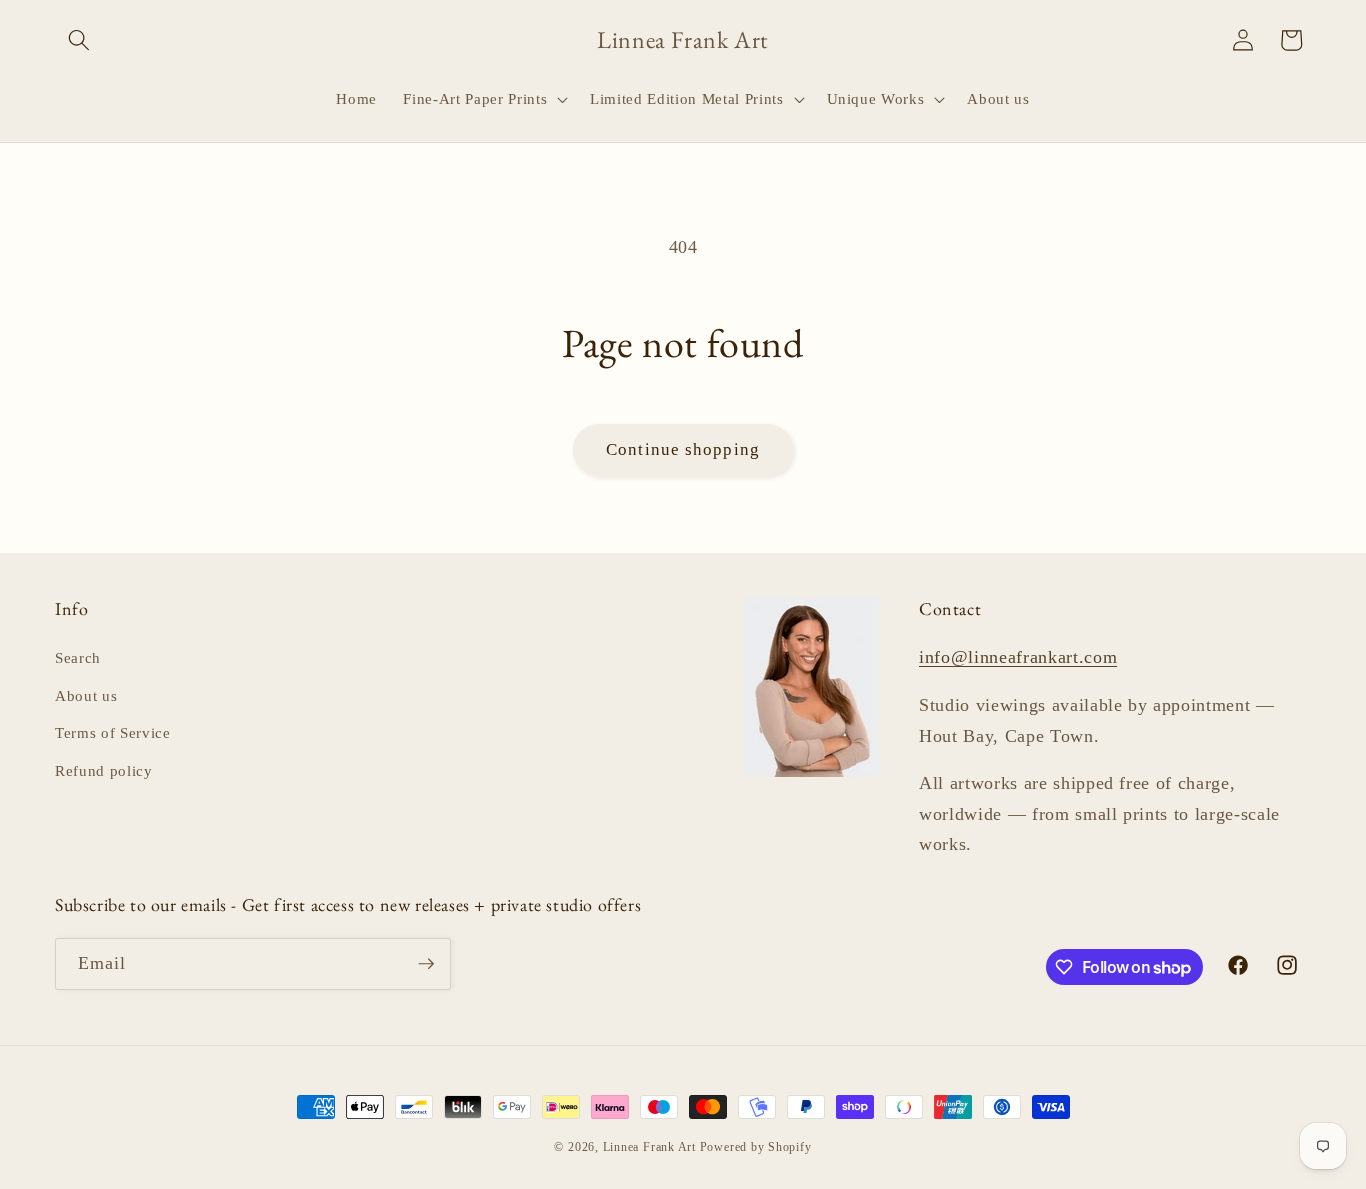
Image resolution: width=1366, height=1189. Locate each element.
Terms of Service (113, 732)
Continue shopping (683, 449)
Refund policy (104, 770)
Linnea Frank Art (649, 1147)
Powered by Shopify (756, 1147)
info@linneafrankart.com (1018, 657)
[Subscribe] (426, 964)
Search (78, 657)
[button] (79, 40)
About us (86, 695)
